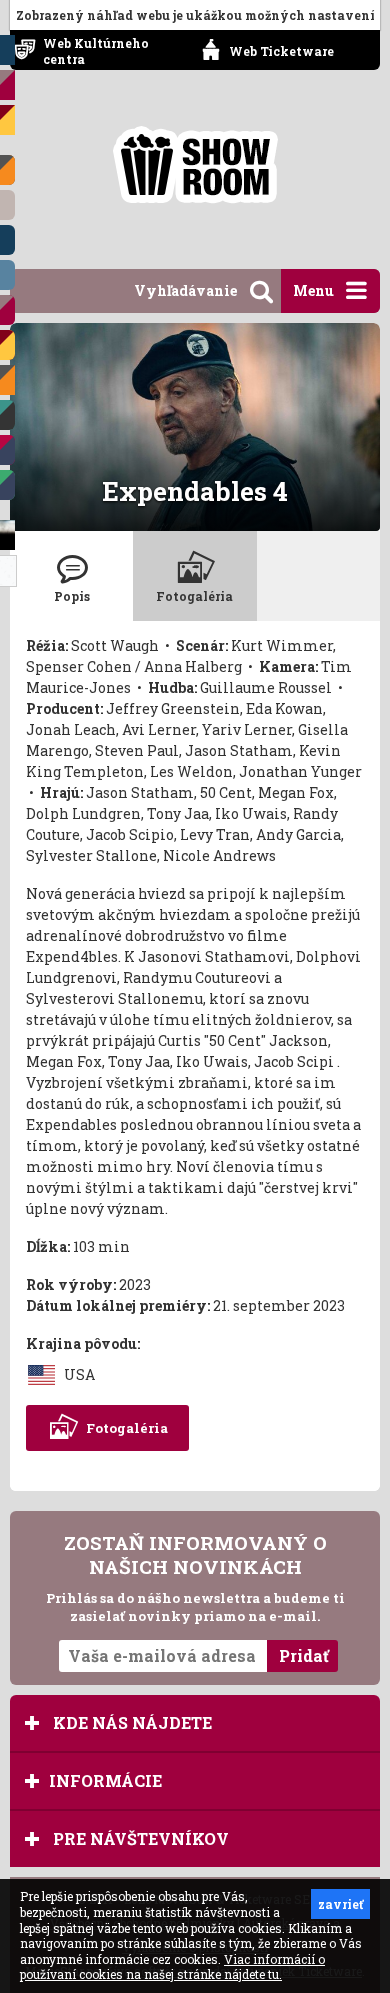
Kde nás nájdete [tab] (130, 1722)
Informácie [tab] (105, 1780)
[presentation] (71, 576)
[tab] (71, 576)
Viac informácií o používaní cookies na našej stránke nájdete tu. (172, 1967)
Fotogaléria (127, 1428)
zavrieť (340, 1904)
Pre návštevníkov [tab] (139, 1838)
